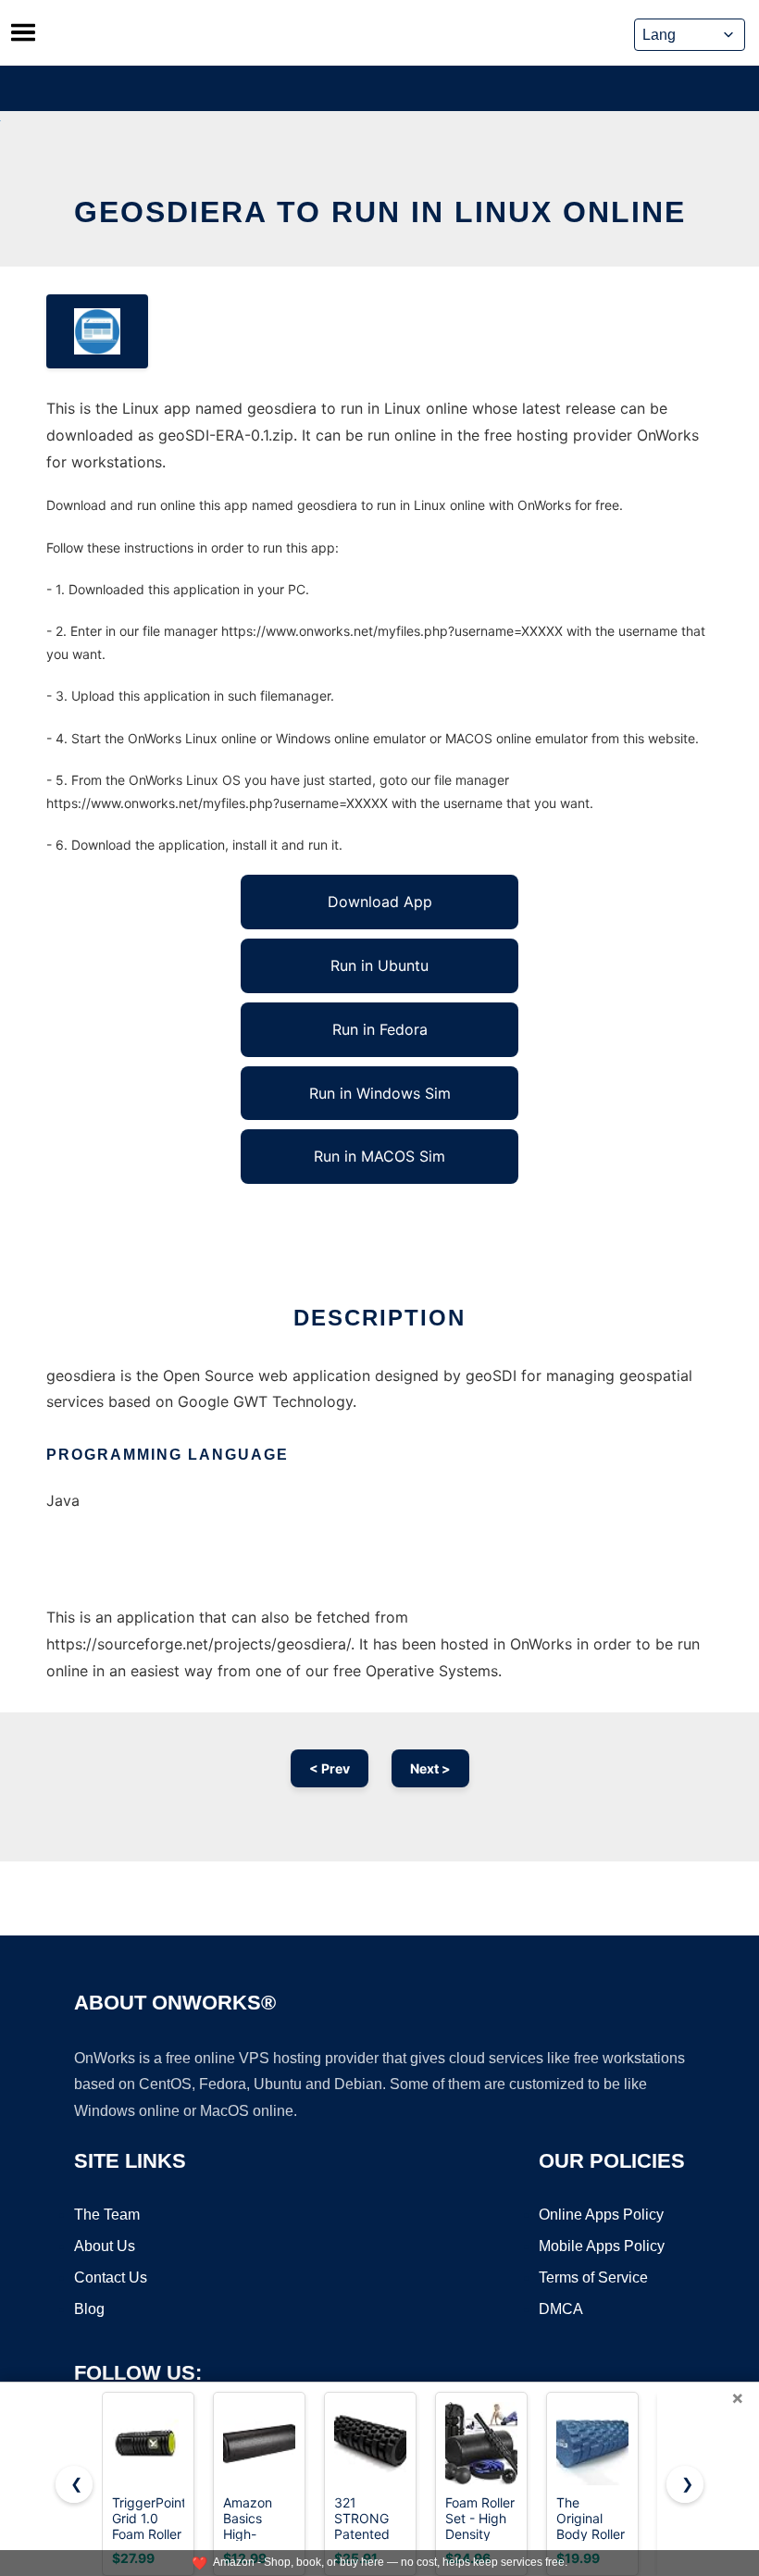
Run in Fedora (380, 1029)
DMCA (561, 2309)
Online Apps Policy (601, 2215)
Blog (89, 2309)
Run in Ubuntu (379, 965)
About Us (105, 2246)
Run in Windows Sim (380, 1093)
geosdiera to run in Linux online (380, 212)
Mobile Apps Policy (602, 2246)
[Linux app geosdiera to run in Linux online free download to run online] (97, 331)
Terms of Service (593, 2277)
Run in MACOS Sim (379, 1156)
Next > (430, 1768)
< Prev (330, 1768)
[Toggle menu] (23, 32)
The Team (107, 2215)
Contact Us (111, 2277)
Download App (380, 902)
